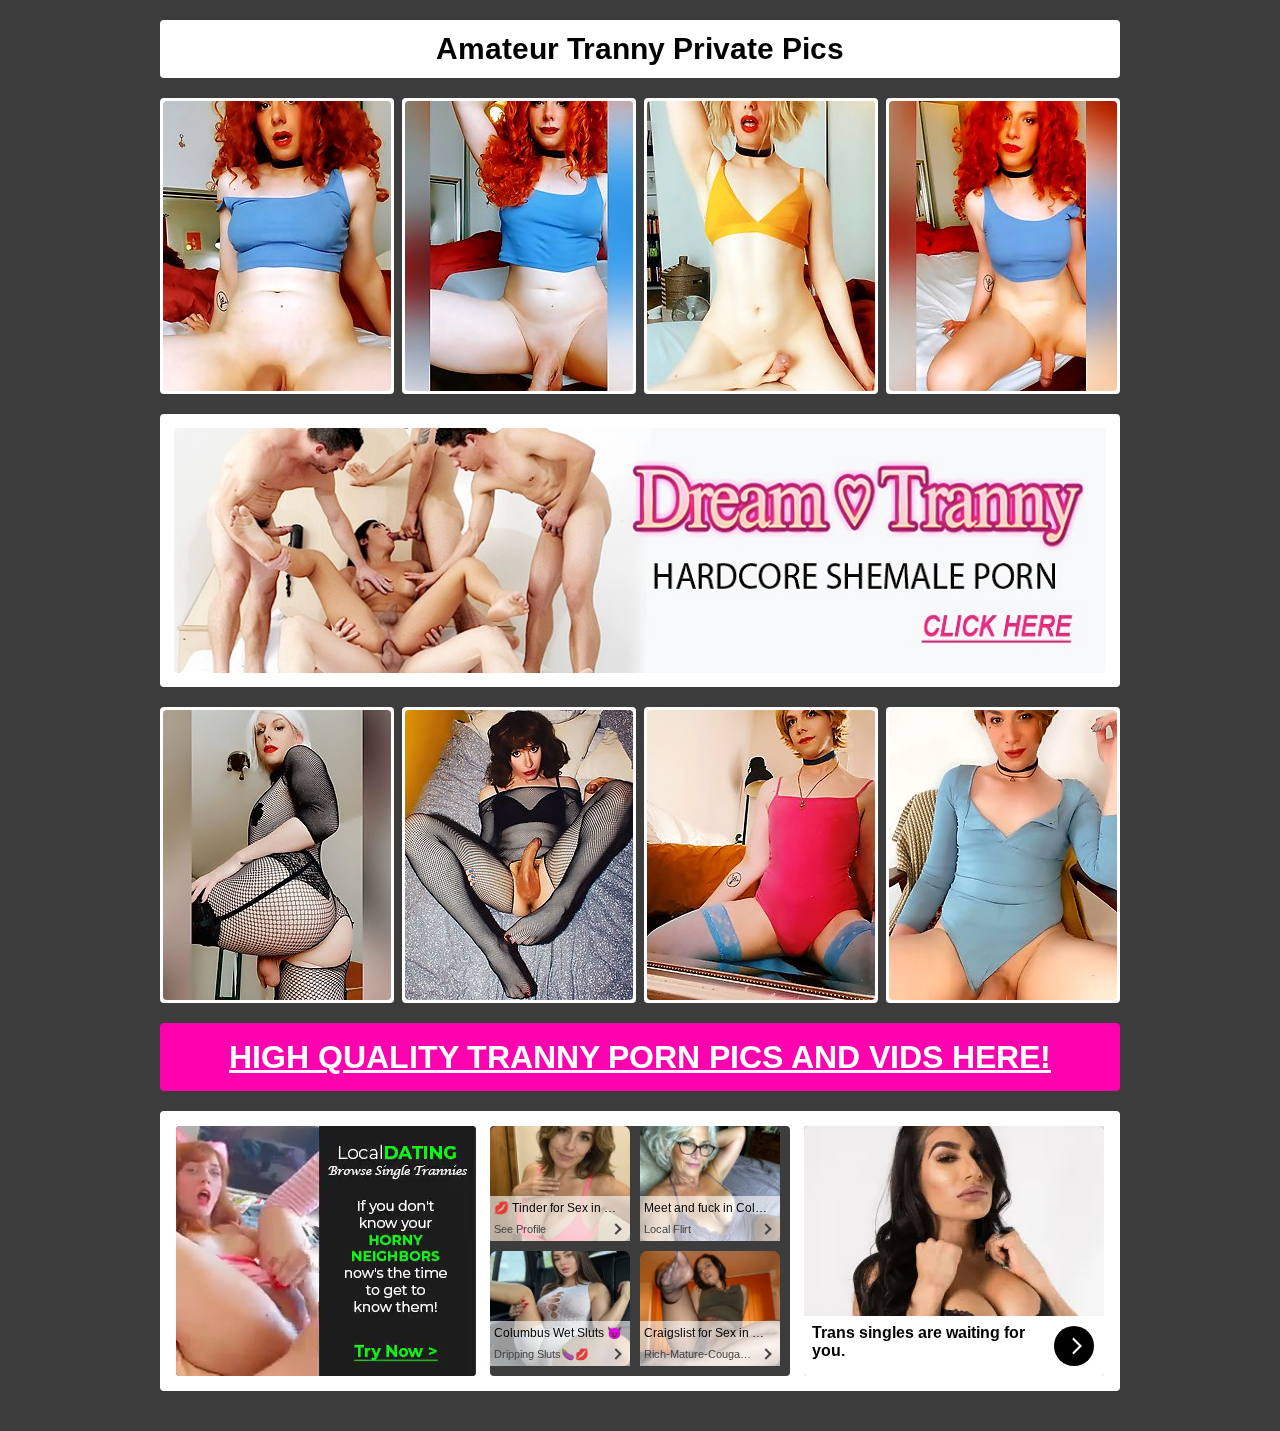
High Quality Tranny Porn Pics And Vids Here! (640, 1057)
